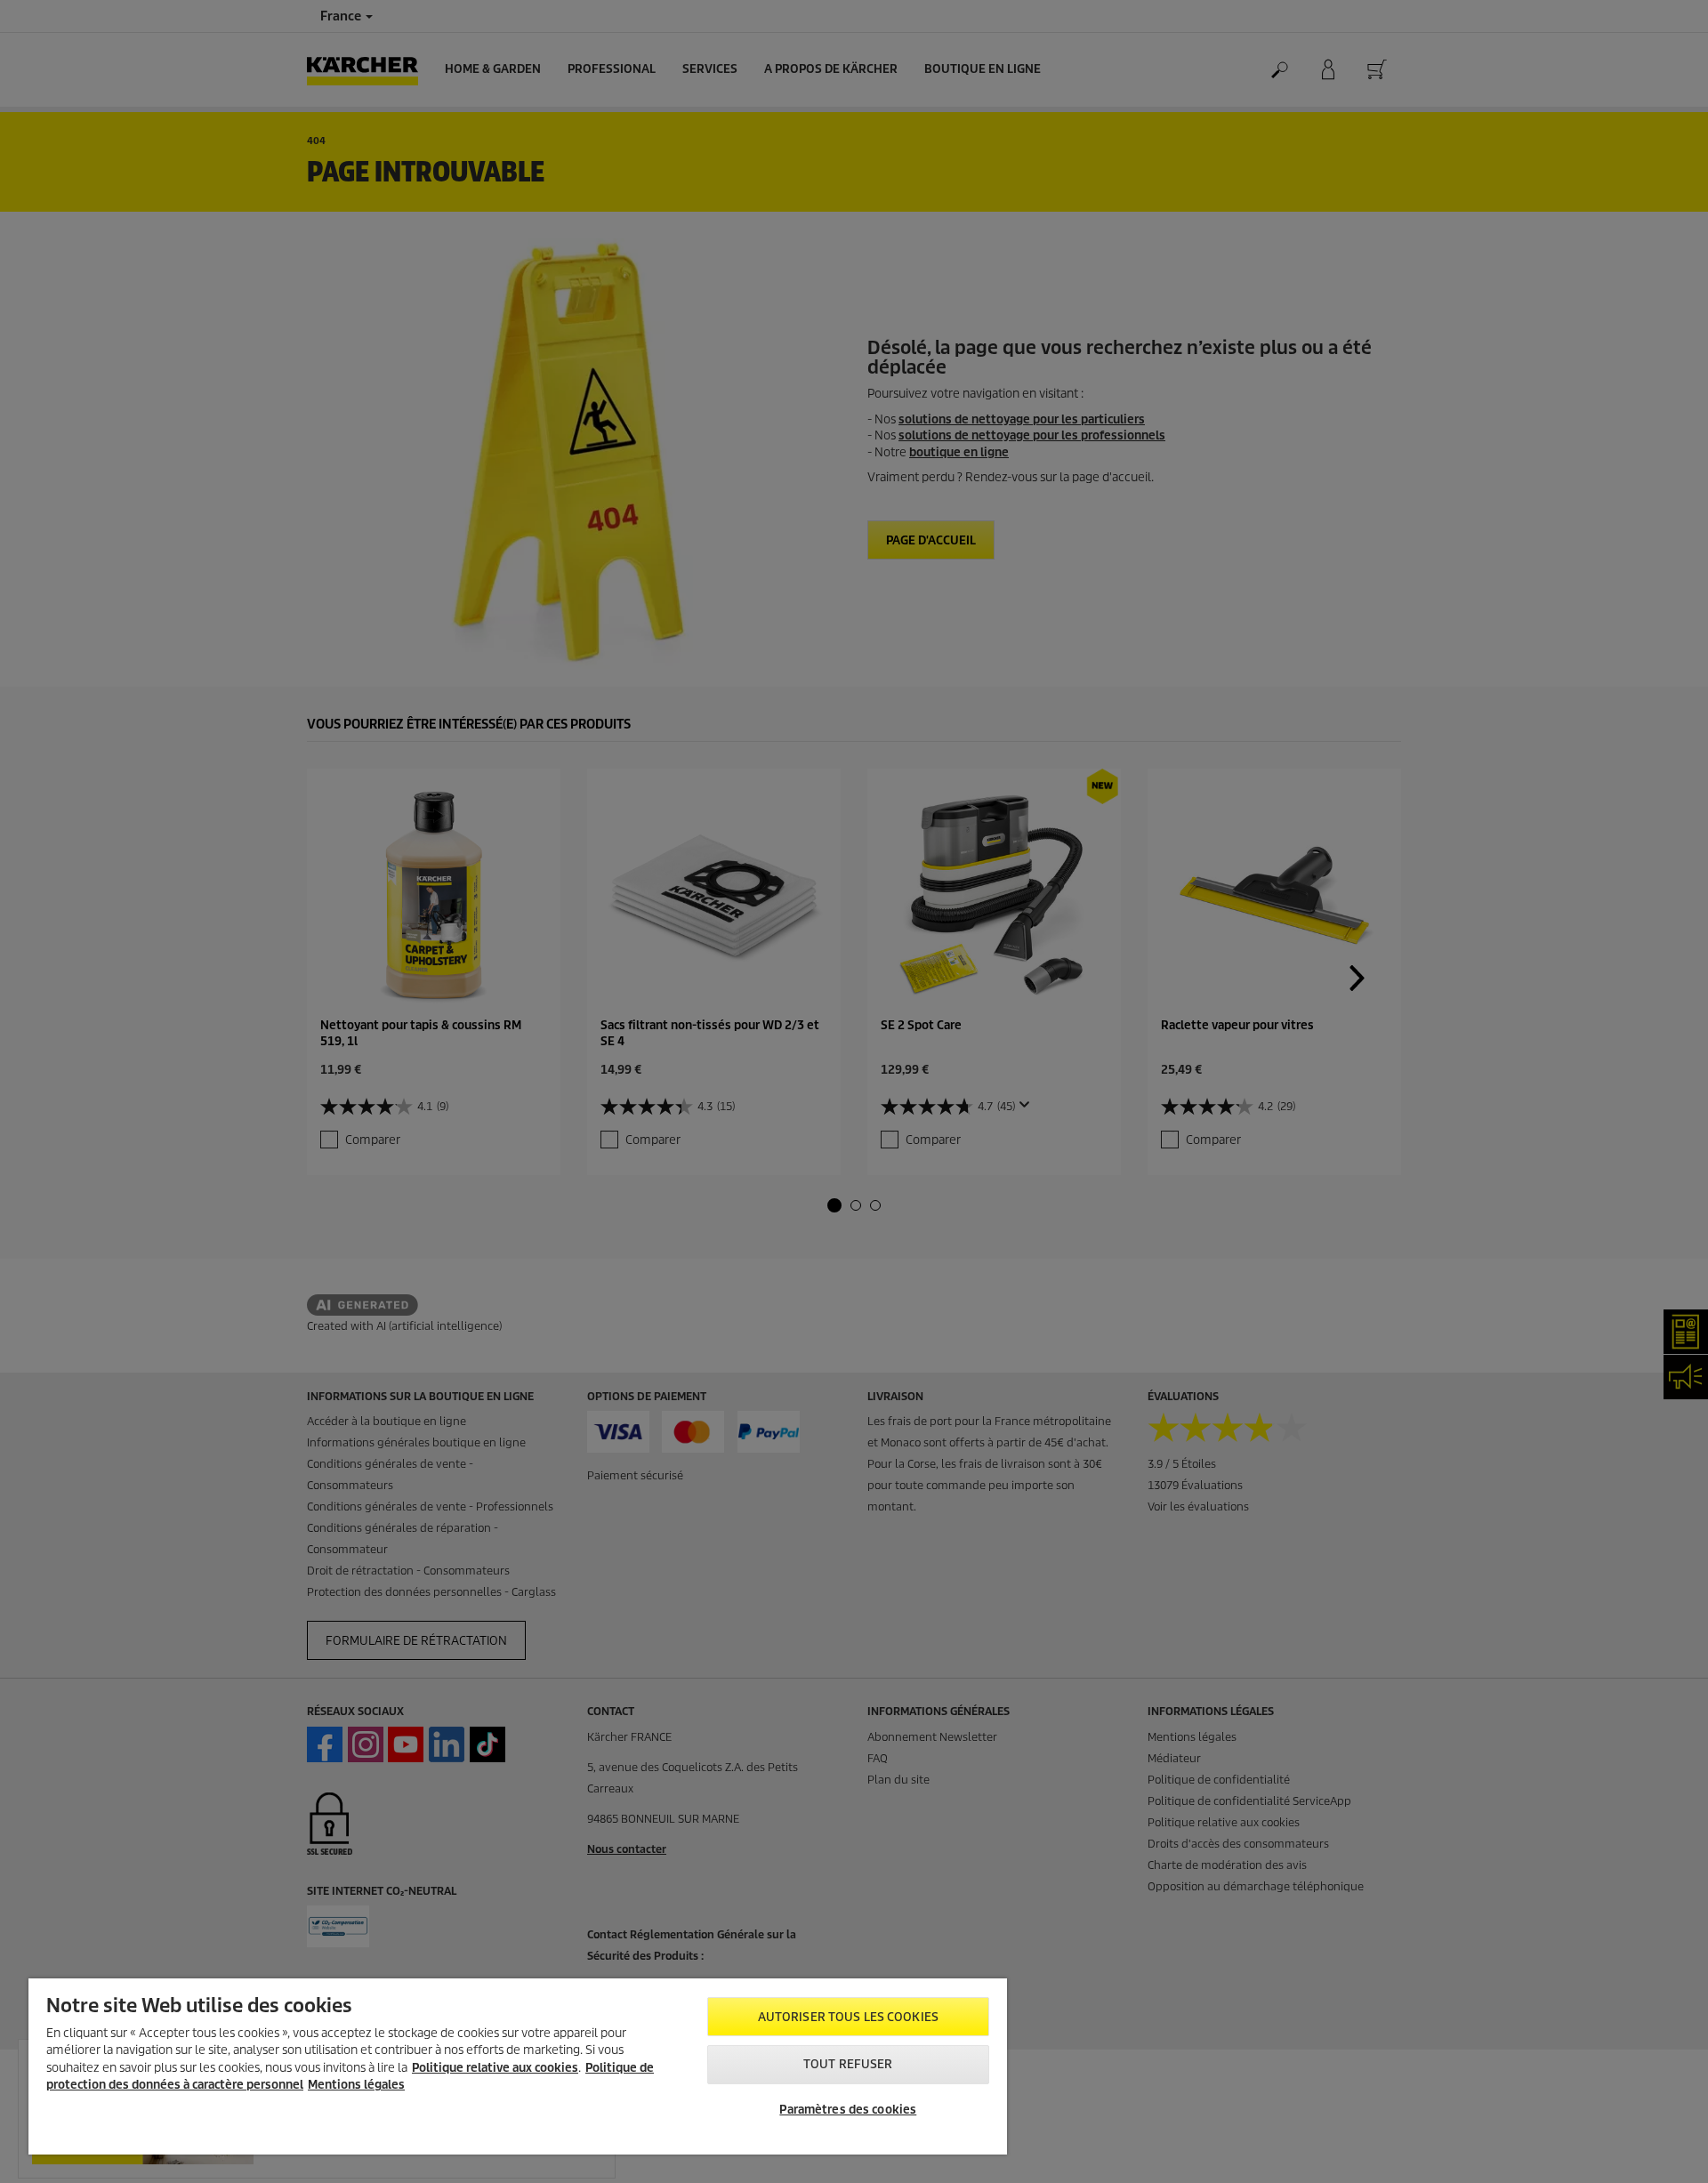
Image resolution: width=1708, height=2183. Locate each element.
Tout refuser (848, 2064)
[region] (518, 2066)
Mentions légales (356, 2085)
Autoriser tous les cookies (848, 2017)
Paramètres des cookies (848, 2110)
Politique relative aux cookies (495, 2068)
